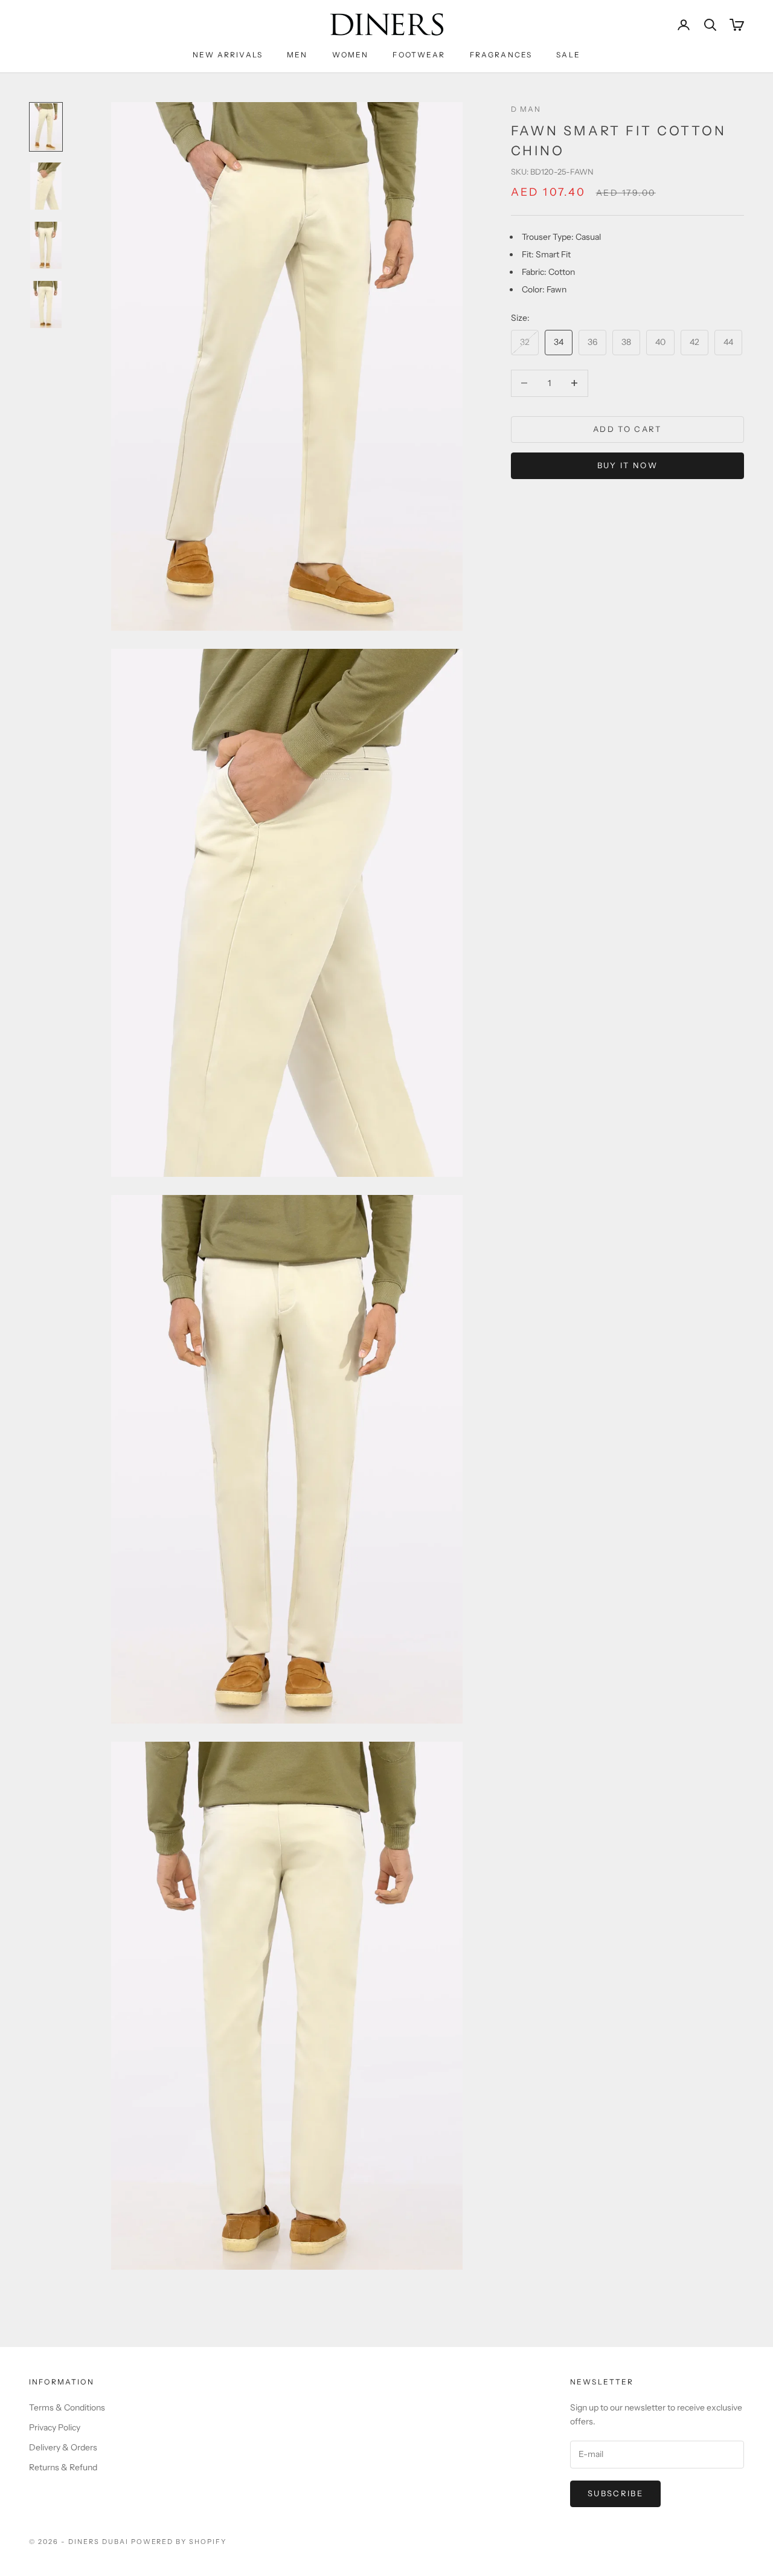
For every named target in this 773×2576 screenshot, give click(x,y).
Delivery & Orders (63, 2447)
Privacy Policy (55, 2427)
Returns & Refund (63, 2467)
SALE (568, 55)
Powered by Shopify (179, 2542)
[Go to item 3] (46, 245)
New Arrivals (228, 55)
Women (351, 55)
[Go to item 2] (46, 186)
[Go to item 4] (46, 304)
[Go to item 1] (46, 127)
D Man (526, 109)
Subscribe (615, 2493)
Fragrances (501, 55)
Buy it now (627, 465)
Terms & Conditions (67, 2407)
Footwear (419, 55)
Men (297, 55)
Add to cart (627, 429)
